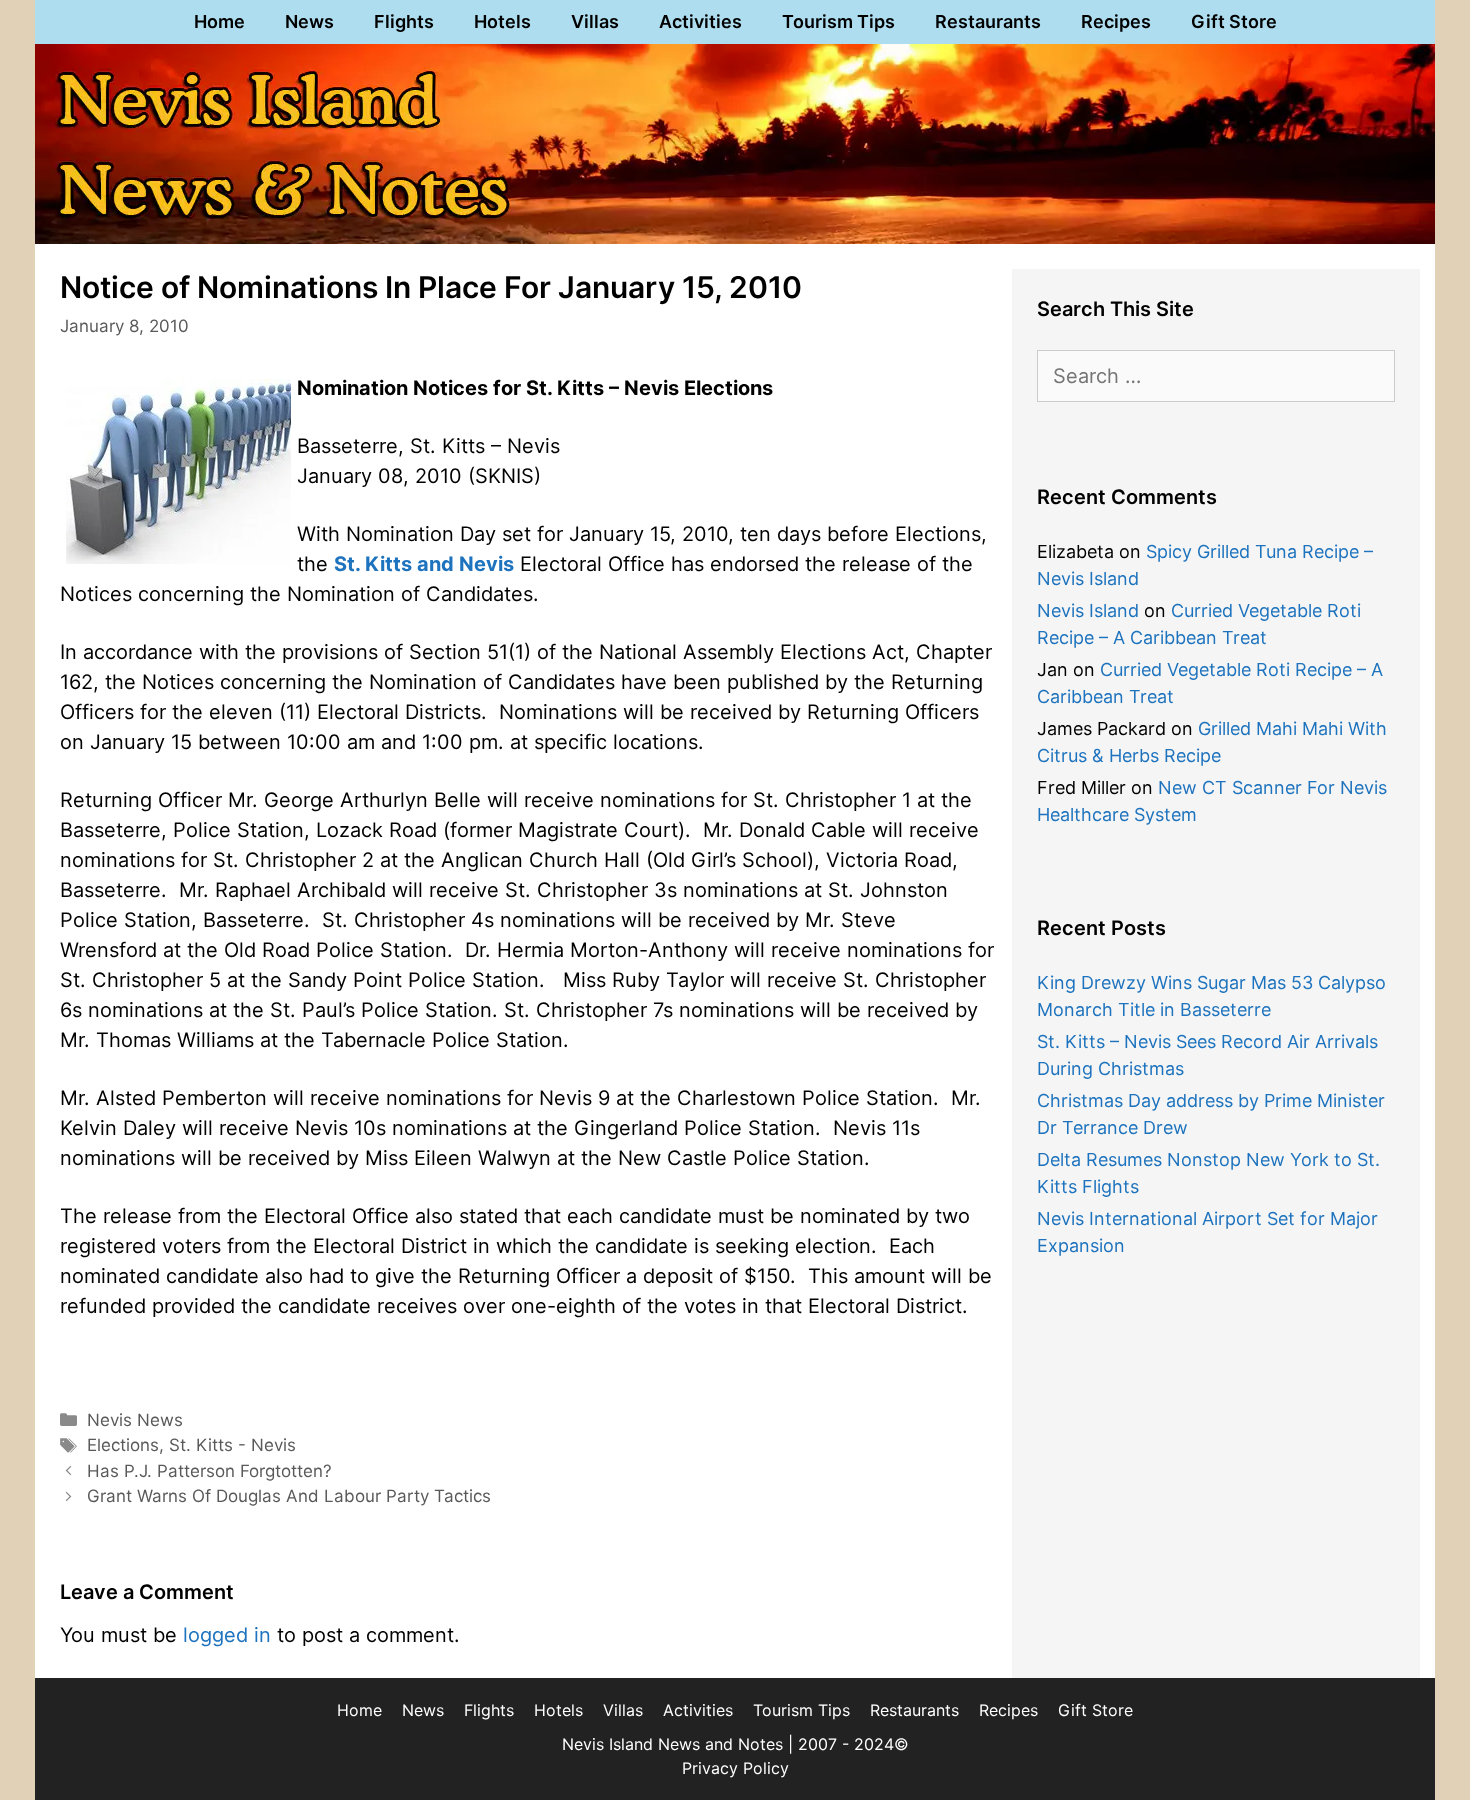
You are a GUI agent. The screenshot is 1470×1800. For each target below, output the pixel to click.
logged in (227, 1635)
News (309, 21)
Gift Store (1234, 21)
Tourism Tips (838, 21)
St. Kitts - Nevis (232, 1445)
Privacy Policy (735, 1768)
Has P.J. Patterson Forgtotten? (209, 1471)
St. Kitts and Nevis (424, 564)
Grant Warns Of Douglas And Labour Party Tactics (289, 1496)
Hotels (502, 21)
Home (219, 21)
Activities (700, 21)
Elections (123, 1445)
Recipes (1116, 21)
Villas (595, 21)
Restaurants (988, 21)
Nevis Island (1088, 610)
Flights (404, 21)
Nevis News (135, 1420)
